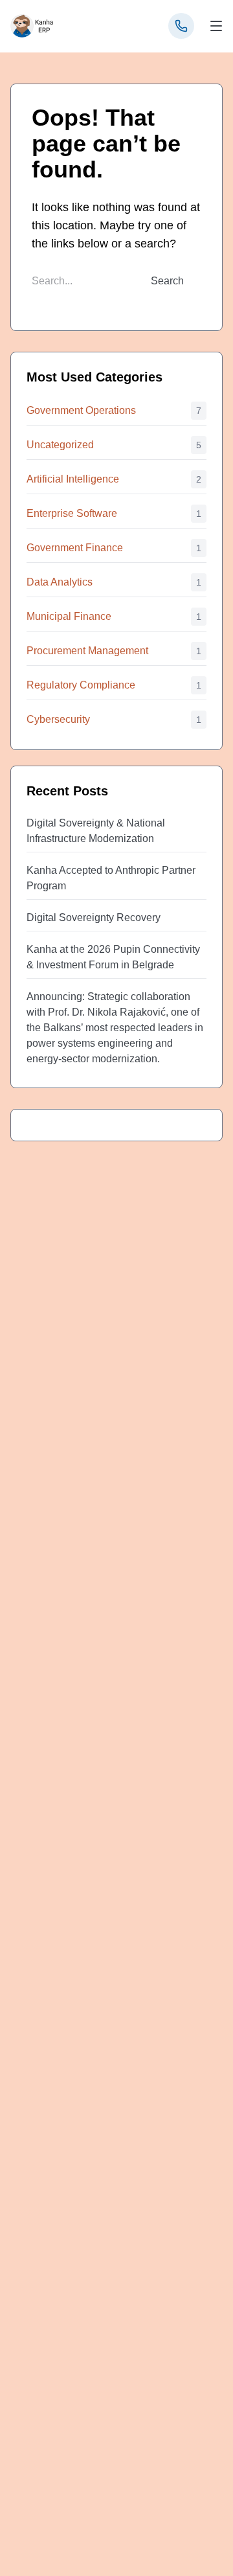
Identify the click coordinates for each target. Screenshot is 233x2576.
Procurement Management (87, 651)
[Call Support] (181, 26)
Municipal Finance (69, 616)
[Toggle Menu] (216, 26)
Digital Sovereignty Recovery (94, 918)
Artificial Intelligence (73, 479)
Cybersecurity (58, 719)
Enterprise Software (72, 513)
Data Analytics (60, 582)
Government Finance (75, 548)
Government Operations (81, 410)
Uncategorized (60, 445)
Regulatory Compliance (81, 685)
